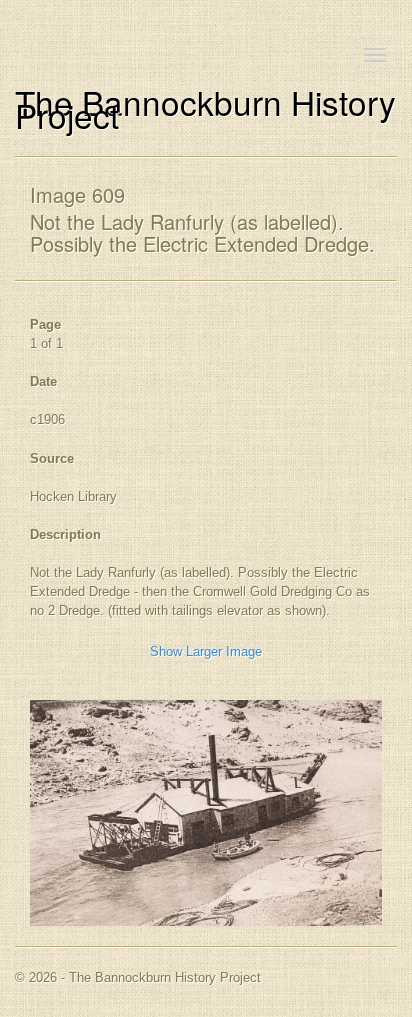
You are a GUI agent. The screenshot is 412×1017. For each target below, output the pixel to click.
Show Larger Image (206, 651)
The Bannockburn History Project (205, 108)
